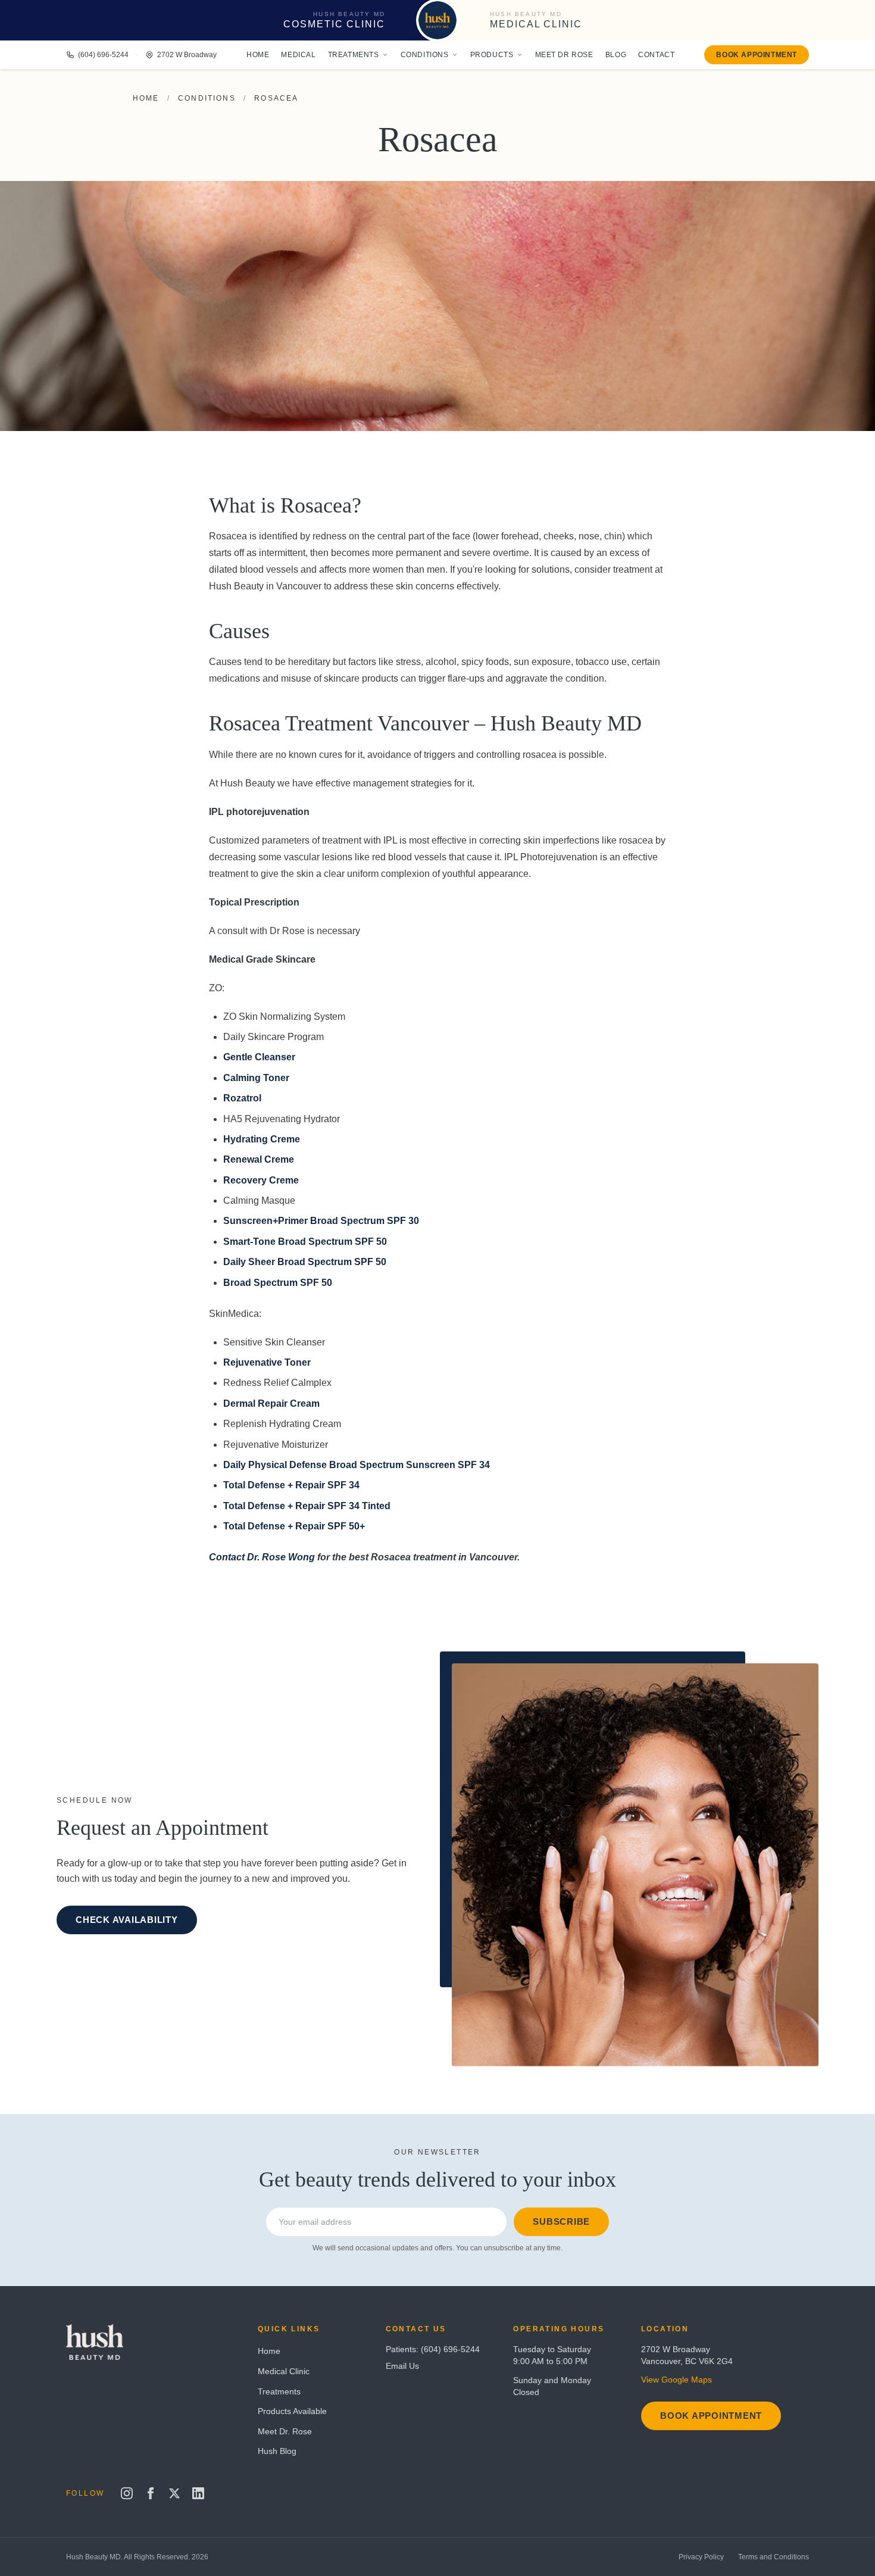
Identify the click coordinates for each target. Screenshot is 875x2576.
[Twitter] (174, 2493)
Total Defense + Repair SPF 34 (291, 1485)
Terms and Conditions (774, 2557)
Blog (616, 55)
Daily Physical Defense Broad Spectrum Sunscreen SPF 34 (357, 1465)
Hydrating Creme (262, 1139)
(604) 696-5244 (103, 55)
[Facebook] (151, 2493)
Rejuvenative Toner (267, 1362)
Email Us (402, 2366)
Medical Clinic (284, 2371)
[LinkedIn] (198, 2493)
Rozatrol (242, 1098)
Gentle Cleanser (259, 1057)
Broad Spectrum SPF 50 (278, 1283)
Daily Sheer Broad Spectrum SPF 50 (305, 1262)
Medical (298, 55)
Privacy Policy (701, 2557)
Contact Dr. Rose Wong (262, 1557)
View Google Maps (676, 2380)
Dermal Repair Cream (271, 1403)
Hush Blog (277, 2451)
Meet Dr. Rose (285, 2431)
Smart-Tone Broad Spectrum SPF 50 (305, 1242)
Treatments (354, 55)
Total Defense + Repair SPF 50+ (294, 1526)
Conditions (425, 55)
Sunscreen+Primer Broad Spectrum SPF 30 (321, 1221)
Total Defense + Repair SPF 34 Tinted (307, 1506)
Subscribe (561, 2221)
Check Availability (127, 1920)
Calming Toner (256, 1078)
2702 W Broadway (187, 55)
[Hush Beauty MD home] (437, 20)
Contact (656, 55)
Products (492, 55)
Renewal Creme (259, 1159)
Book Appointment (757, 55)
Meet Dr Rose (564, 55)
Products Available (292, 2411)
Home (258, 55)
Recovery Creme (261, 1180)
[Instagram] (127, 2493)
